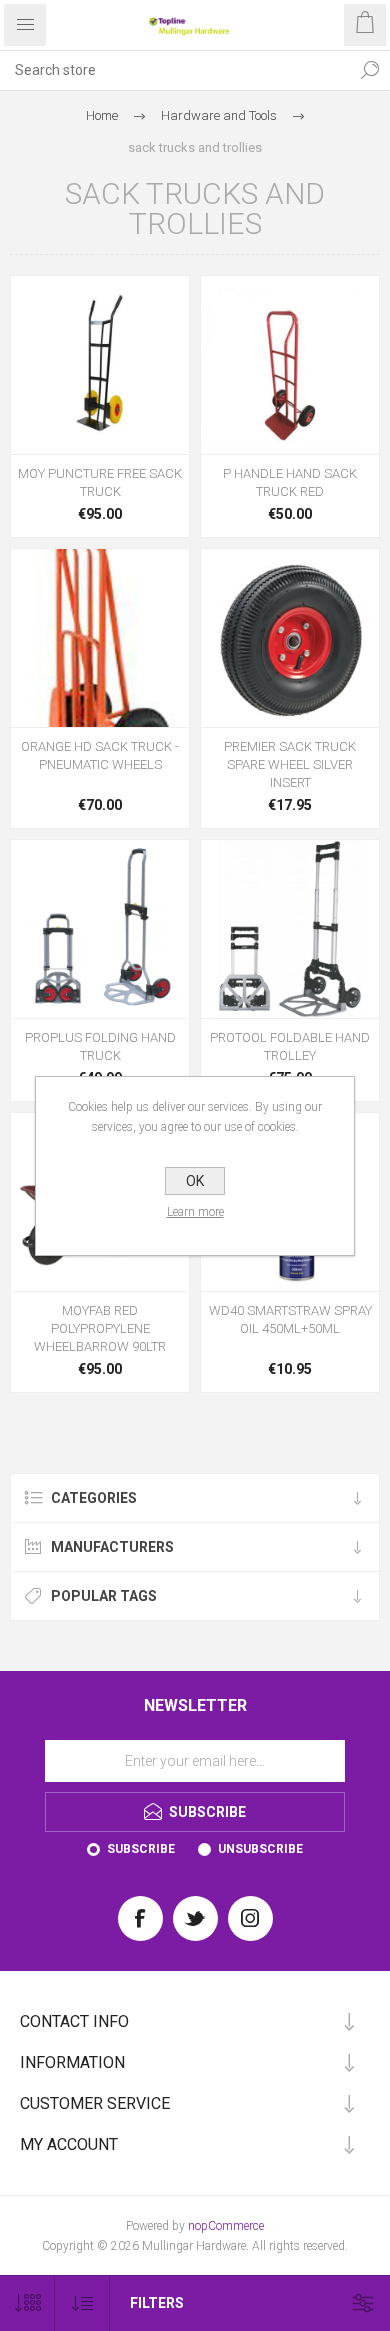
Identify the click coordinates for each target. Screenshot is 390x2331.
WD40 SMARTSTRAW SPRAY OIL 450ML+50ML (290, 1319)
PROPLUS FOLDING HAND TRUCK (100, 1046)
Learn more (195, 1212)
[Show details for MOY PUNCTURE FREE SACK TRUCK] (100, 365)
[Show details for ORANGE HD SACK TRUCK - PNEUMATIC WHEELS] (100, 638)
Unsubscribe (260, 1849)
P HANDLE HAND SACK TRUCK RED (290, 482)
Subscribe (141, 1849)
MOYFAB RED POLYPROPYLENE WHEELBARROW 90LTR (100, 1328)
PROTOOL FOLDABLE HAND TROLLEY (290, 1046)
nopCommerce (226, 2226)
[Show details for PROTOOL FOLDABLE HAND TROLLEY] (290, 929)
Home (102, 115)
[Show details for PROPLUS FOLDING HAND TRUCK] (100, 929)
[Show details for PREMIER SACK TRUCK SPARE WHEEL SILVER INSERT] (290, 638)
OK (195, 1181)
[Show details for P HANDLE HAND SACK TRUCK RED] (290, 365)
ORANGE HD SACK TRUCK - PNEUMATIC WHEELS (100, 755)
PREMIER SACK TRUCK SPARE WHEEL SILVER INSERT (290, 764)
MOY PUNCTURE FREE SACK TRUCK (100, 482)
